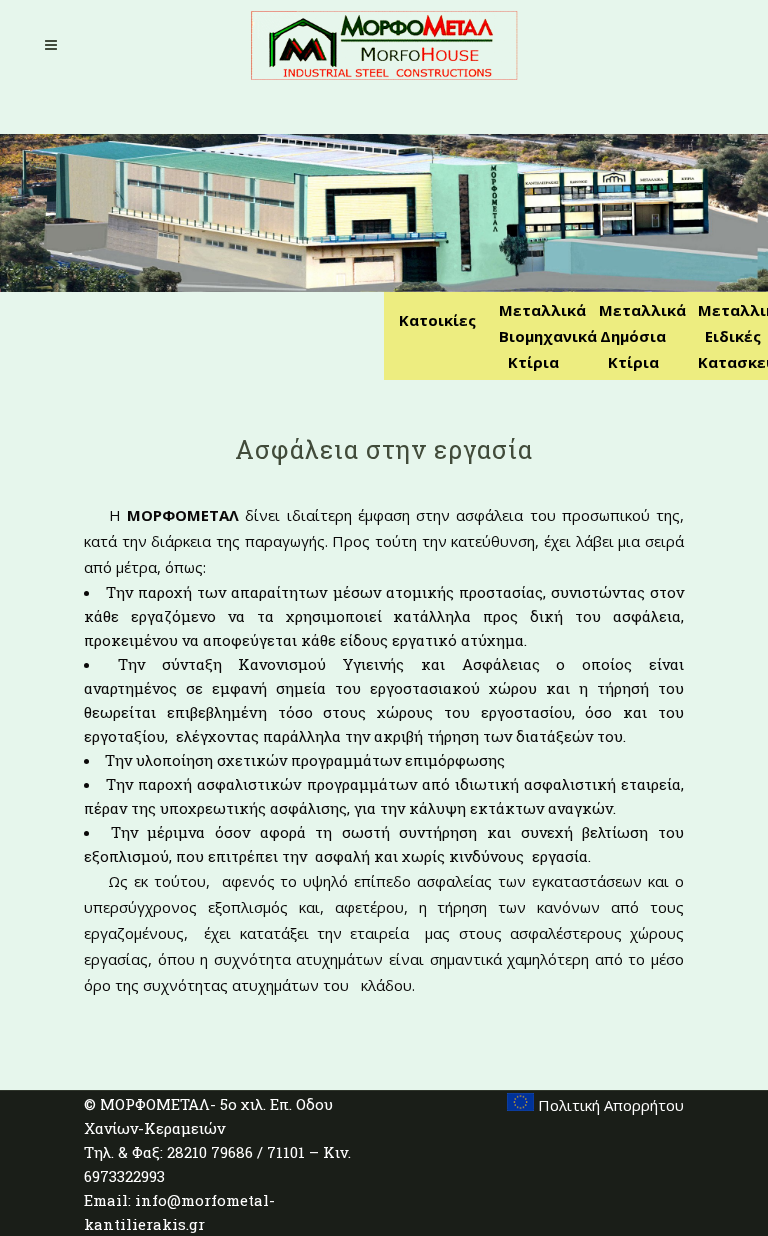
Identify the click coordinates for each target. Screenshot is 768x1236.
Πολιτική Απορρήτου (609, 1105)
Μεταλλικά (542, 310)
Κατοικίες (437, 320)
